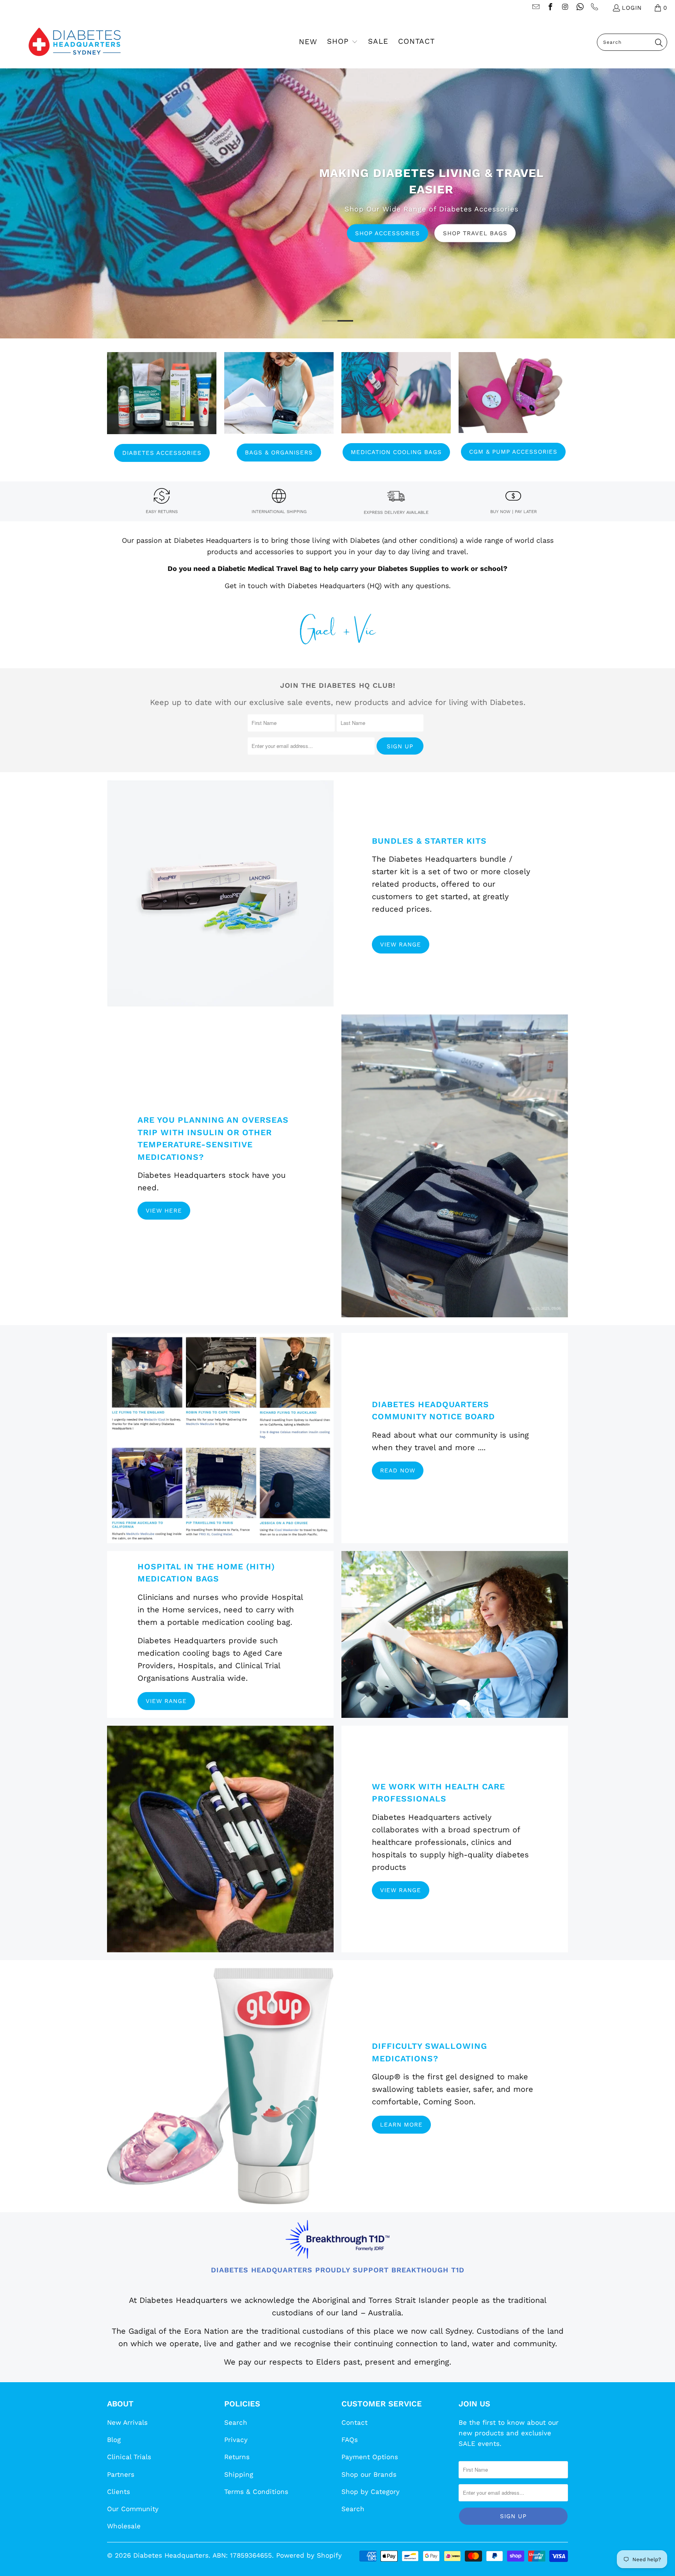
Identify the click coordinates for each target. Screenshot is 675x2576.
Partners (121, 2474)
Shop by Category (371, 2492)
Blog (114, 2440)
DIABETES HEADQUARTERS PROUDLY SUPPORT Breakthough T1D (338, 2270)
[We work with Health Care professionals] (220, 1839)
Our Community (133, 2509)
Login (632, 8)
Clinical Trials (129, 2457)
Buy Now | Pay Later (513, 512)
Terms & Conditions (256, 2492)
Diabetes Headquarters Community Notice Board (433, 1411)
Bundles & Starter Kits (429, 841)
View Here (164, 1211)
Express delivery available (396, 513)
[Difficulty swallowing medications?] (220, 2086)
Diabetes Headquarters (171, 2555)
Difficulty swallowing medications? (429, 2052)
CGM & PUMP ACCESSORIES (513, 452)
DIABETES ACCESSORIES (162, 453)
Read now (398, 1470)
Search (236, 2422)
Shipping (239, 2474)
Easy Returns (162, 512)
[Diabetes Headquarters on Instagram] (565, 8)
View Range (401, 945)
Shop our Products (244, 241)
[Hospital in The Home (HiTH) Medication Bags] (455, 1634)
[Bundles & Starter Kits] (220, 893)
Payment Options (370, 2457)
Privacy (236, 2440)
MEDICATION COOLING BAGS (396, 452)
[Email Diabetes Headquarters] (535, 8)
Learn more (401, 2125)
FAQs (350, 2440)
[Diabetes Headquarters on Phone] (594, 8)
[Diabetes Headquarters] (75, 42)
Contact (354, 2422)
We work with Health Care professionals (438, 1793)
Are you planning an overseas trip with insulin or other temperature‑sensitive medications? (213, 1138)
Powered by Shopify (309, 2555)
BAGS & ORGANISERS (279, 453)
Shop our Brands (369, 2474)
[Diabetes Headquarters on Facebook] (550, 8)
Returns (237, 2457)
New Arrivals (127, 2422)
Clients (119, 2492)
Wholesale (124, 2526)
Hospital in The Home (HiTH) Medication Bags (206, 1573)
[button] (342, 42)
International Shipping (279, 512)
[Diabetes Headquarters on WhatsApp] (579, 8)
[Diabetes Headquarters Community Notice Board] (220, 1438)
